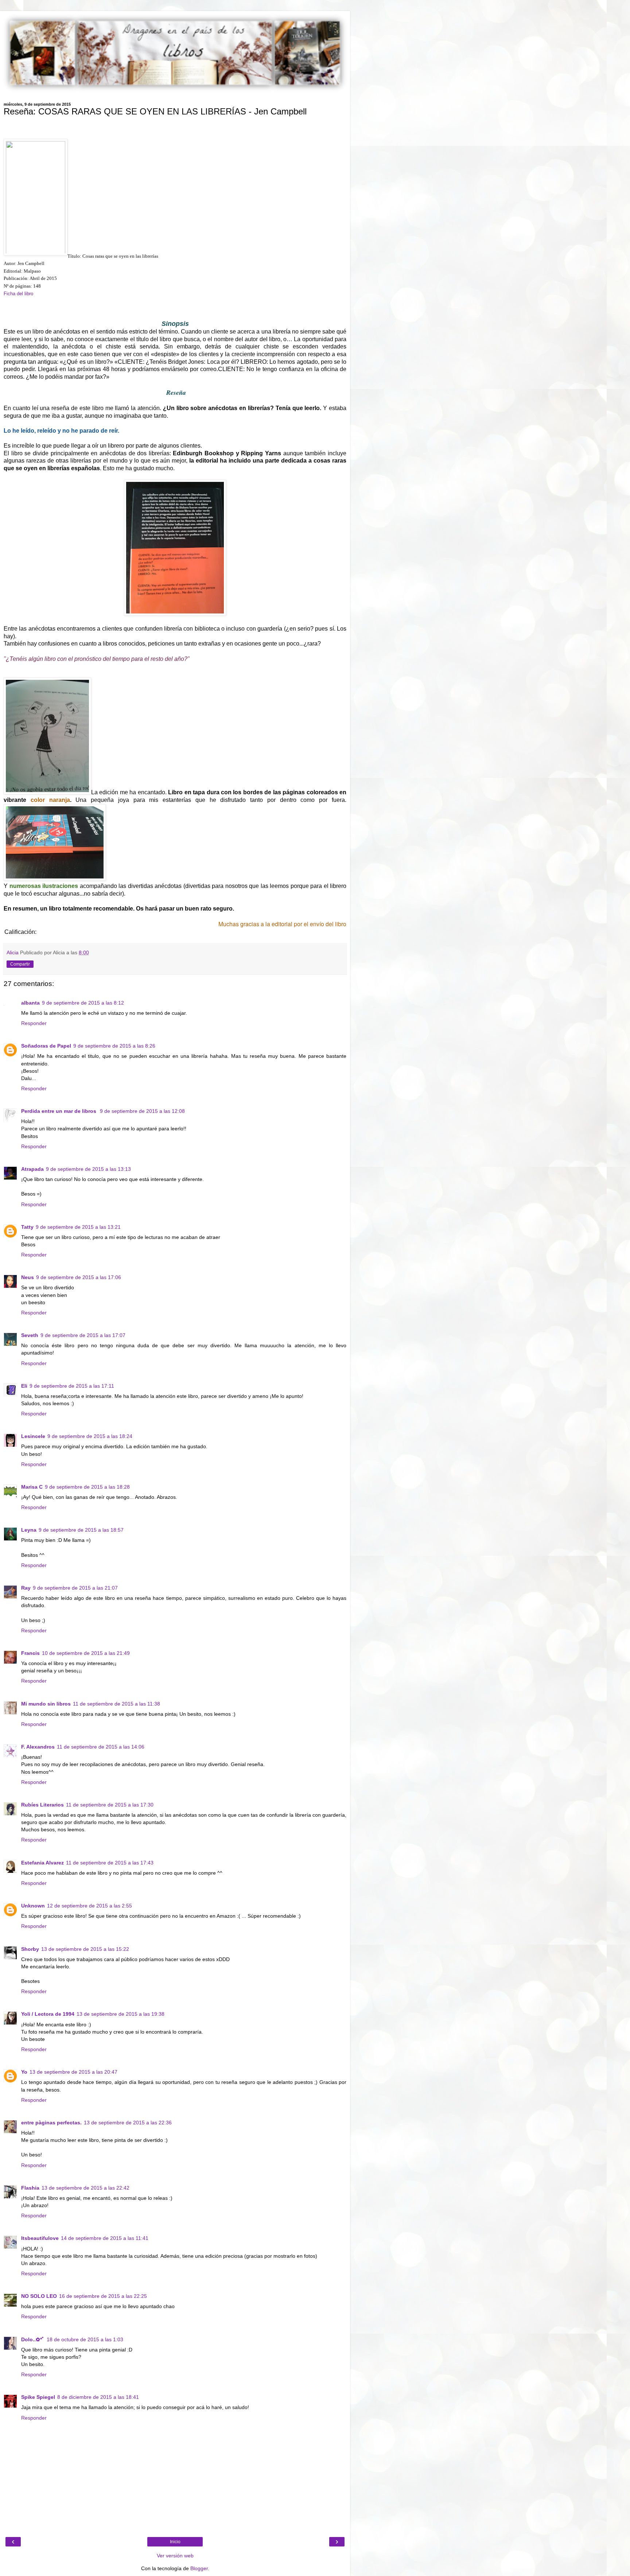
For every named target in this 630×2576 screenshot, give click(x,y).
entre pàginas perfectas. (51, 2123)
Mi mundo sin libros (46, 1704)
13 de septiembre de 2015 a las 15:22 (85, 1949)
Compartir (20, 964)
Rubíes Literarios (42, 1805)
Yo (24, 2072)
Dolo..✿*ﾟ (33, 2339)
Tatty (27, 1227)
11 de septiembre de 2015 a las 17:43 (110, 1863)
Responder (34, 1023)
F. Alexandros (38, 1747)
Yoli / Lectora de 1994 (48, 2014)
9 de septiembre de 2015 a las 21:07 (75, 1588)
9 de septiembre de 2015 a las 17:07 (83, 1335)
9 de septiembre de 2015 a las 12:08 (142, 1111)
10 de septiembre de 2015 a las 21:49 (86, 1653)
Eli (24, 1386)
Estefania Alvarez (42, 1863)
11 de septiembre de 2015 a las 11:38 (116, 1704)
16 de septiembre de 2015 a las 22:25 (103, 2296)
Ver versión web (175, 2556)
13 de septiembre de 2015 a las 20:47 (73, 2072)
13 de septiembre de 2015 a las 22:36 (128, 2123)
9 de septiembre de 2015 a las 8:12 (83, 1003)
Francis (30, 1653)
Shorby (30, 1949)
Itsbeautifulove (40, 2238)
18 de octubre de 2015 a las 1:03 (85, 2339)
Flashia (30, 2188)
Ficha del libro (18, 294)
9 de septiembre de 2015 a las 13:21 (78, 1227)
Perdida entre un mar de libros (59, 1111)
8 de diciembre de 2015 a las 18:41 (98, 2397)
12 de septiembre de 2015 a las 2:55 (90, 1906)
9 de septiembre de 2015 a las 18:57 (81, 1530)
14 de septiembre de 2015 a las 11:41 (105, 2238)
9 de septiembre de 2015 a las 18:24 (90, 1436)
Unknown (33, 1906)
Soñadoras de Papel (46, 1046)
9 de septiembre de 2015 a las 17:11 (72, 1386)
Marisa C (32, 1487)
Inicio (175, 2542)
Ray (26, 1588)
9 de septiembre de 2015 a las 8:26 (114, 1046)
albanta (30, 1003)
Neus (28, 1277)
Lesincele (33, 1436)
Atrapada (32, 1169)
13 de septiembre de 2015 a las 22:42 (85, 2188)
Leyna (29, 1530)
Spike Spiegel (38, 2397)
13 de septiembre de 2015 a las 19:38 (120, 2014)
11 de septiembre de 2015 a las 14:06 (101, 1747)
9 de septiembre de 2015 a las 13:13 (88, 1169)
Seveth (30, 1335)
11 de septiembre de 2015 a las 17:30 (110, 1805)
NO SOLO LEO (39, 2296)
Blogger (199, 2568)
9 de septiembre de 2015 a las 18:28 (87, 1487)
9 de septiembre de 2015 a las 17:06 (79, 1277)
